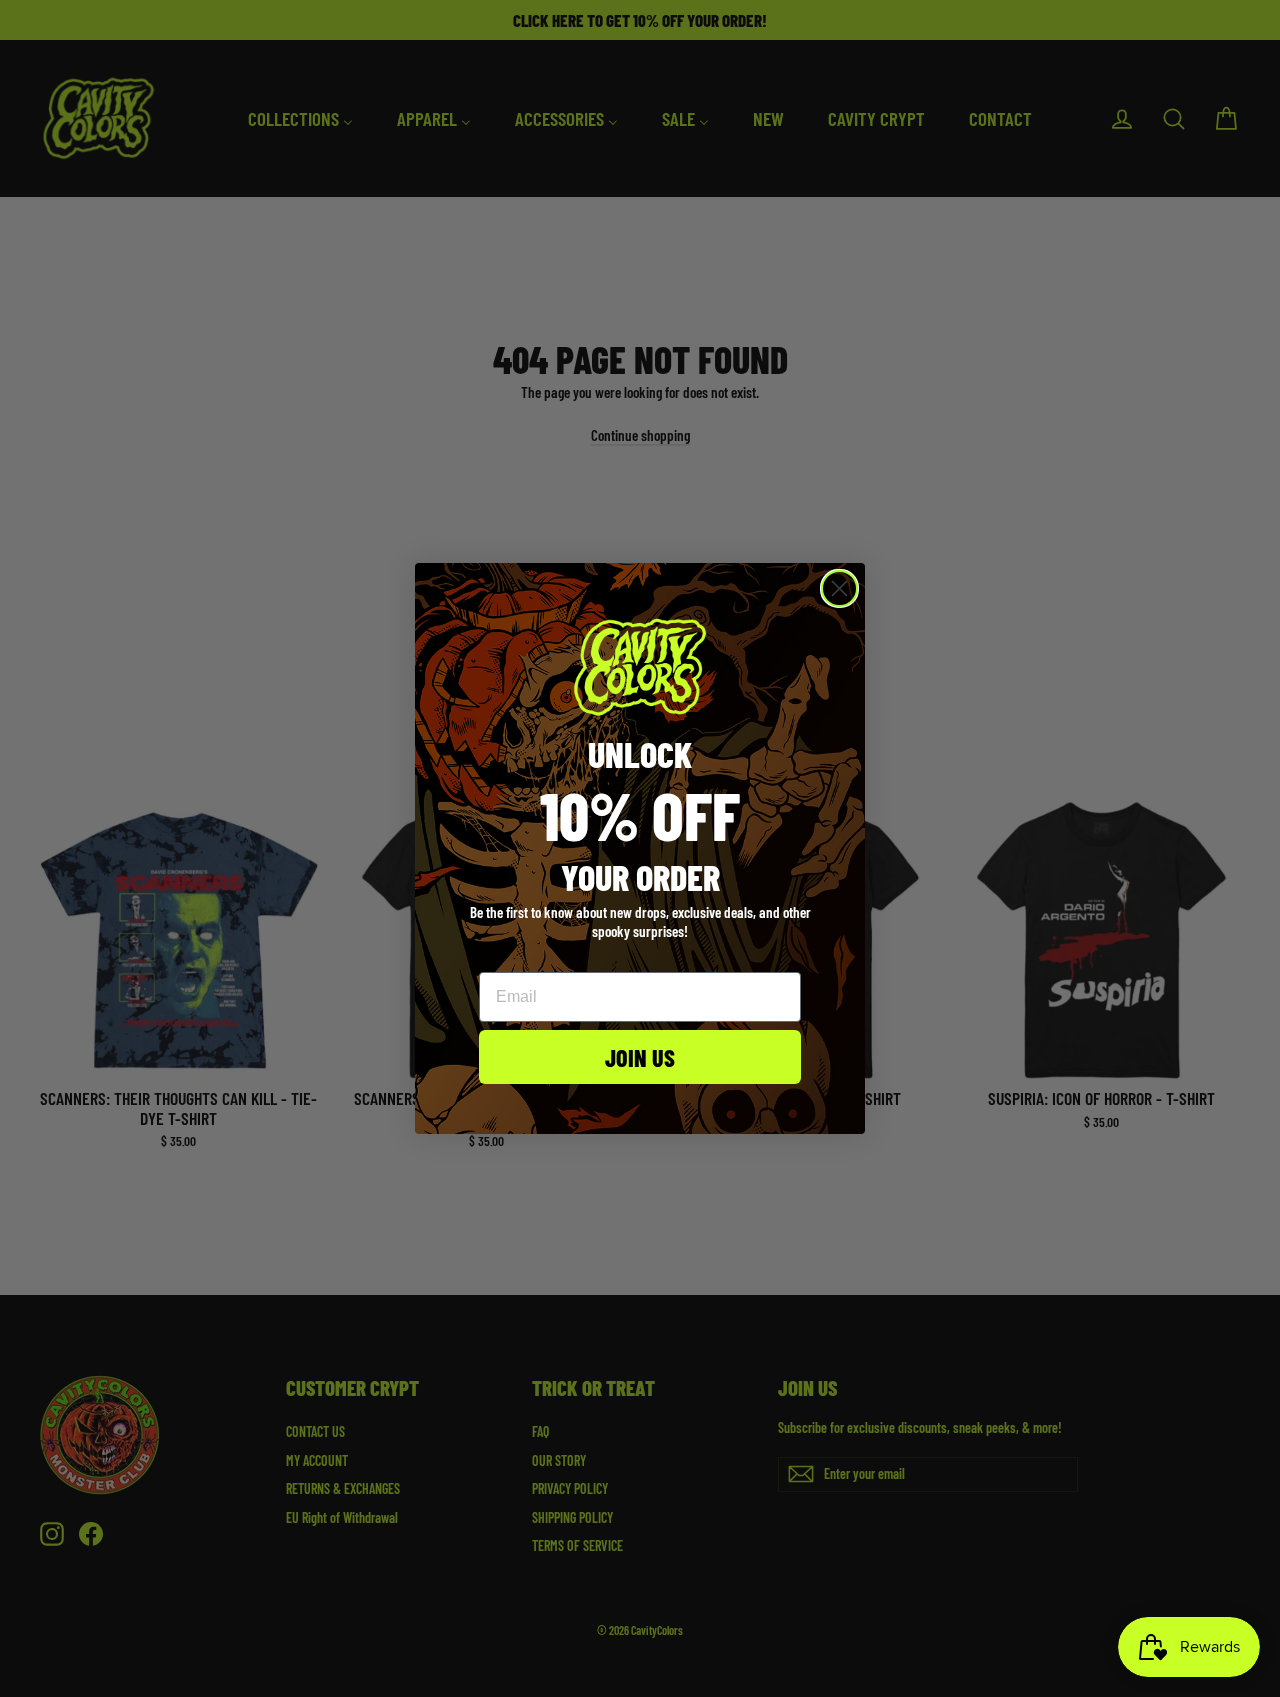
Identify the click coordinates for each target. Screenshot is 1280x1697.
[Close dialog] (839, 588)
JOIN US (640, 1057)
